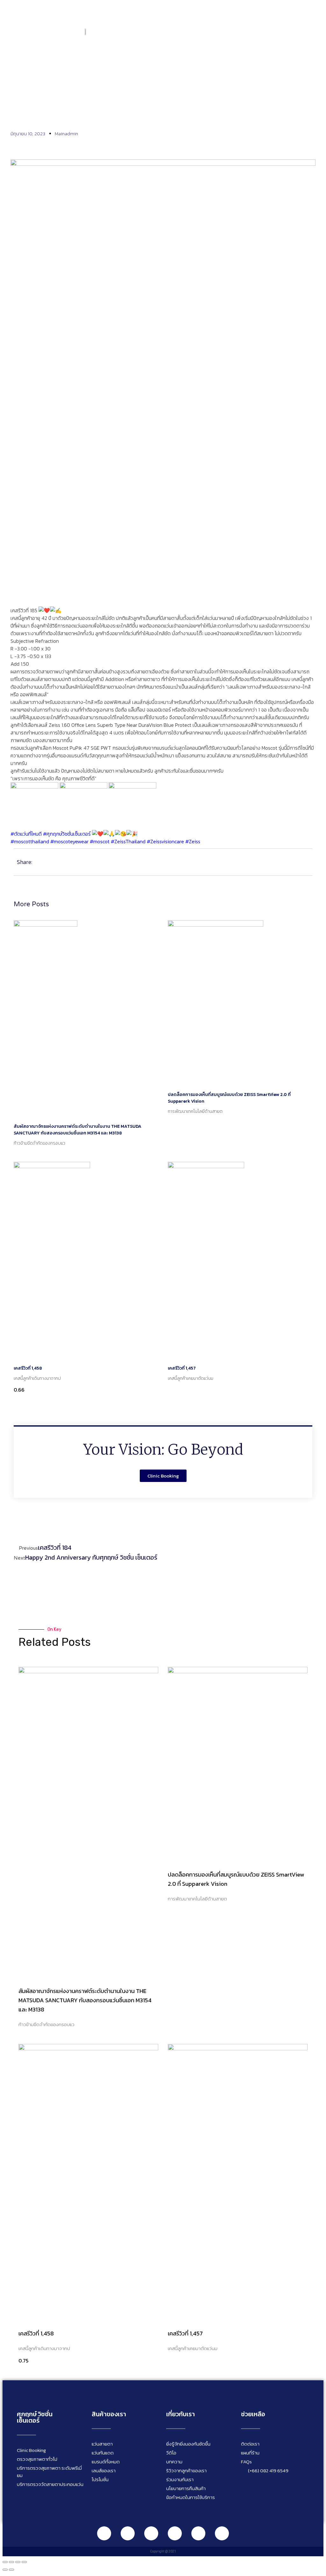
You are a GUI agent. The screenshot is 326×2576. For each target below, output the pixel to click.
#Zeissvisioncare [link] (165, 841)
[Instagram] (151, 2533)
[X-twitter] (222, 2533)
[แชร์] (18, 2562)
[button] (315, 31)
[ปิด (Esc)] (24, 2562)
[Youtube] (175, 2533)
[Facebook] (128, 2533)
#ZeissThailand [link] (128, 841)
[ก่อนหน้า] (5, 2570)
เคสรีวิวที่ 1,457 (182, 1368)
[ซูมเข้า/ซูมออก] (5, 2562)
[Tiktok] (198, 2533)
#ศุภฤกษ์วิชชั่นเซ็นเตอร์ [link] (67, 834)
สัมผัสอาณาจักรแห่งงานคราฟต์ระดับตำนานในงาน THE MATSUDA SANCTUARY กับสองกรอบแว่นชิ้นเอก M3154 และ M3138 (78, 1130)
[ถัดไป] (11, 2570)
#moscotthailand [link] (30, 841)
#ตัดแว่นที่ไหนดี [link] (26, 834)
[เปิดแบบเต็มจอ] (11, 2562)
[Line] (104, 2533)
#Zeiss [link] (193, 841)
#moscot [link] (100, 841)
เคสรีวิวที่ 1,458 (28, 1368)
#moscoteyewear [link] (69, 841)
